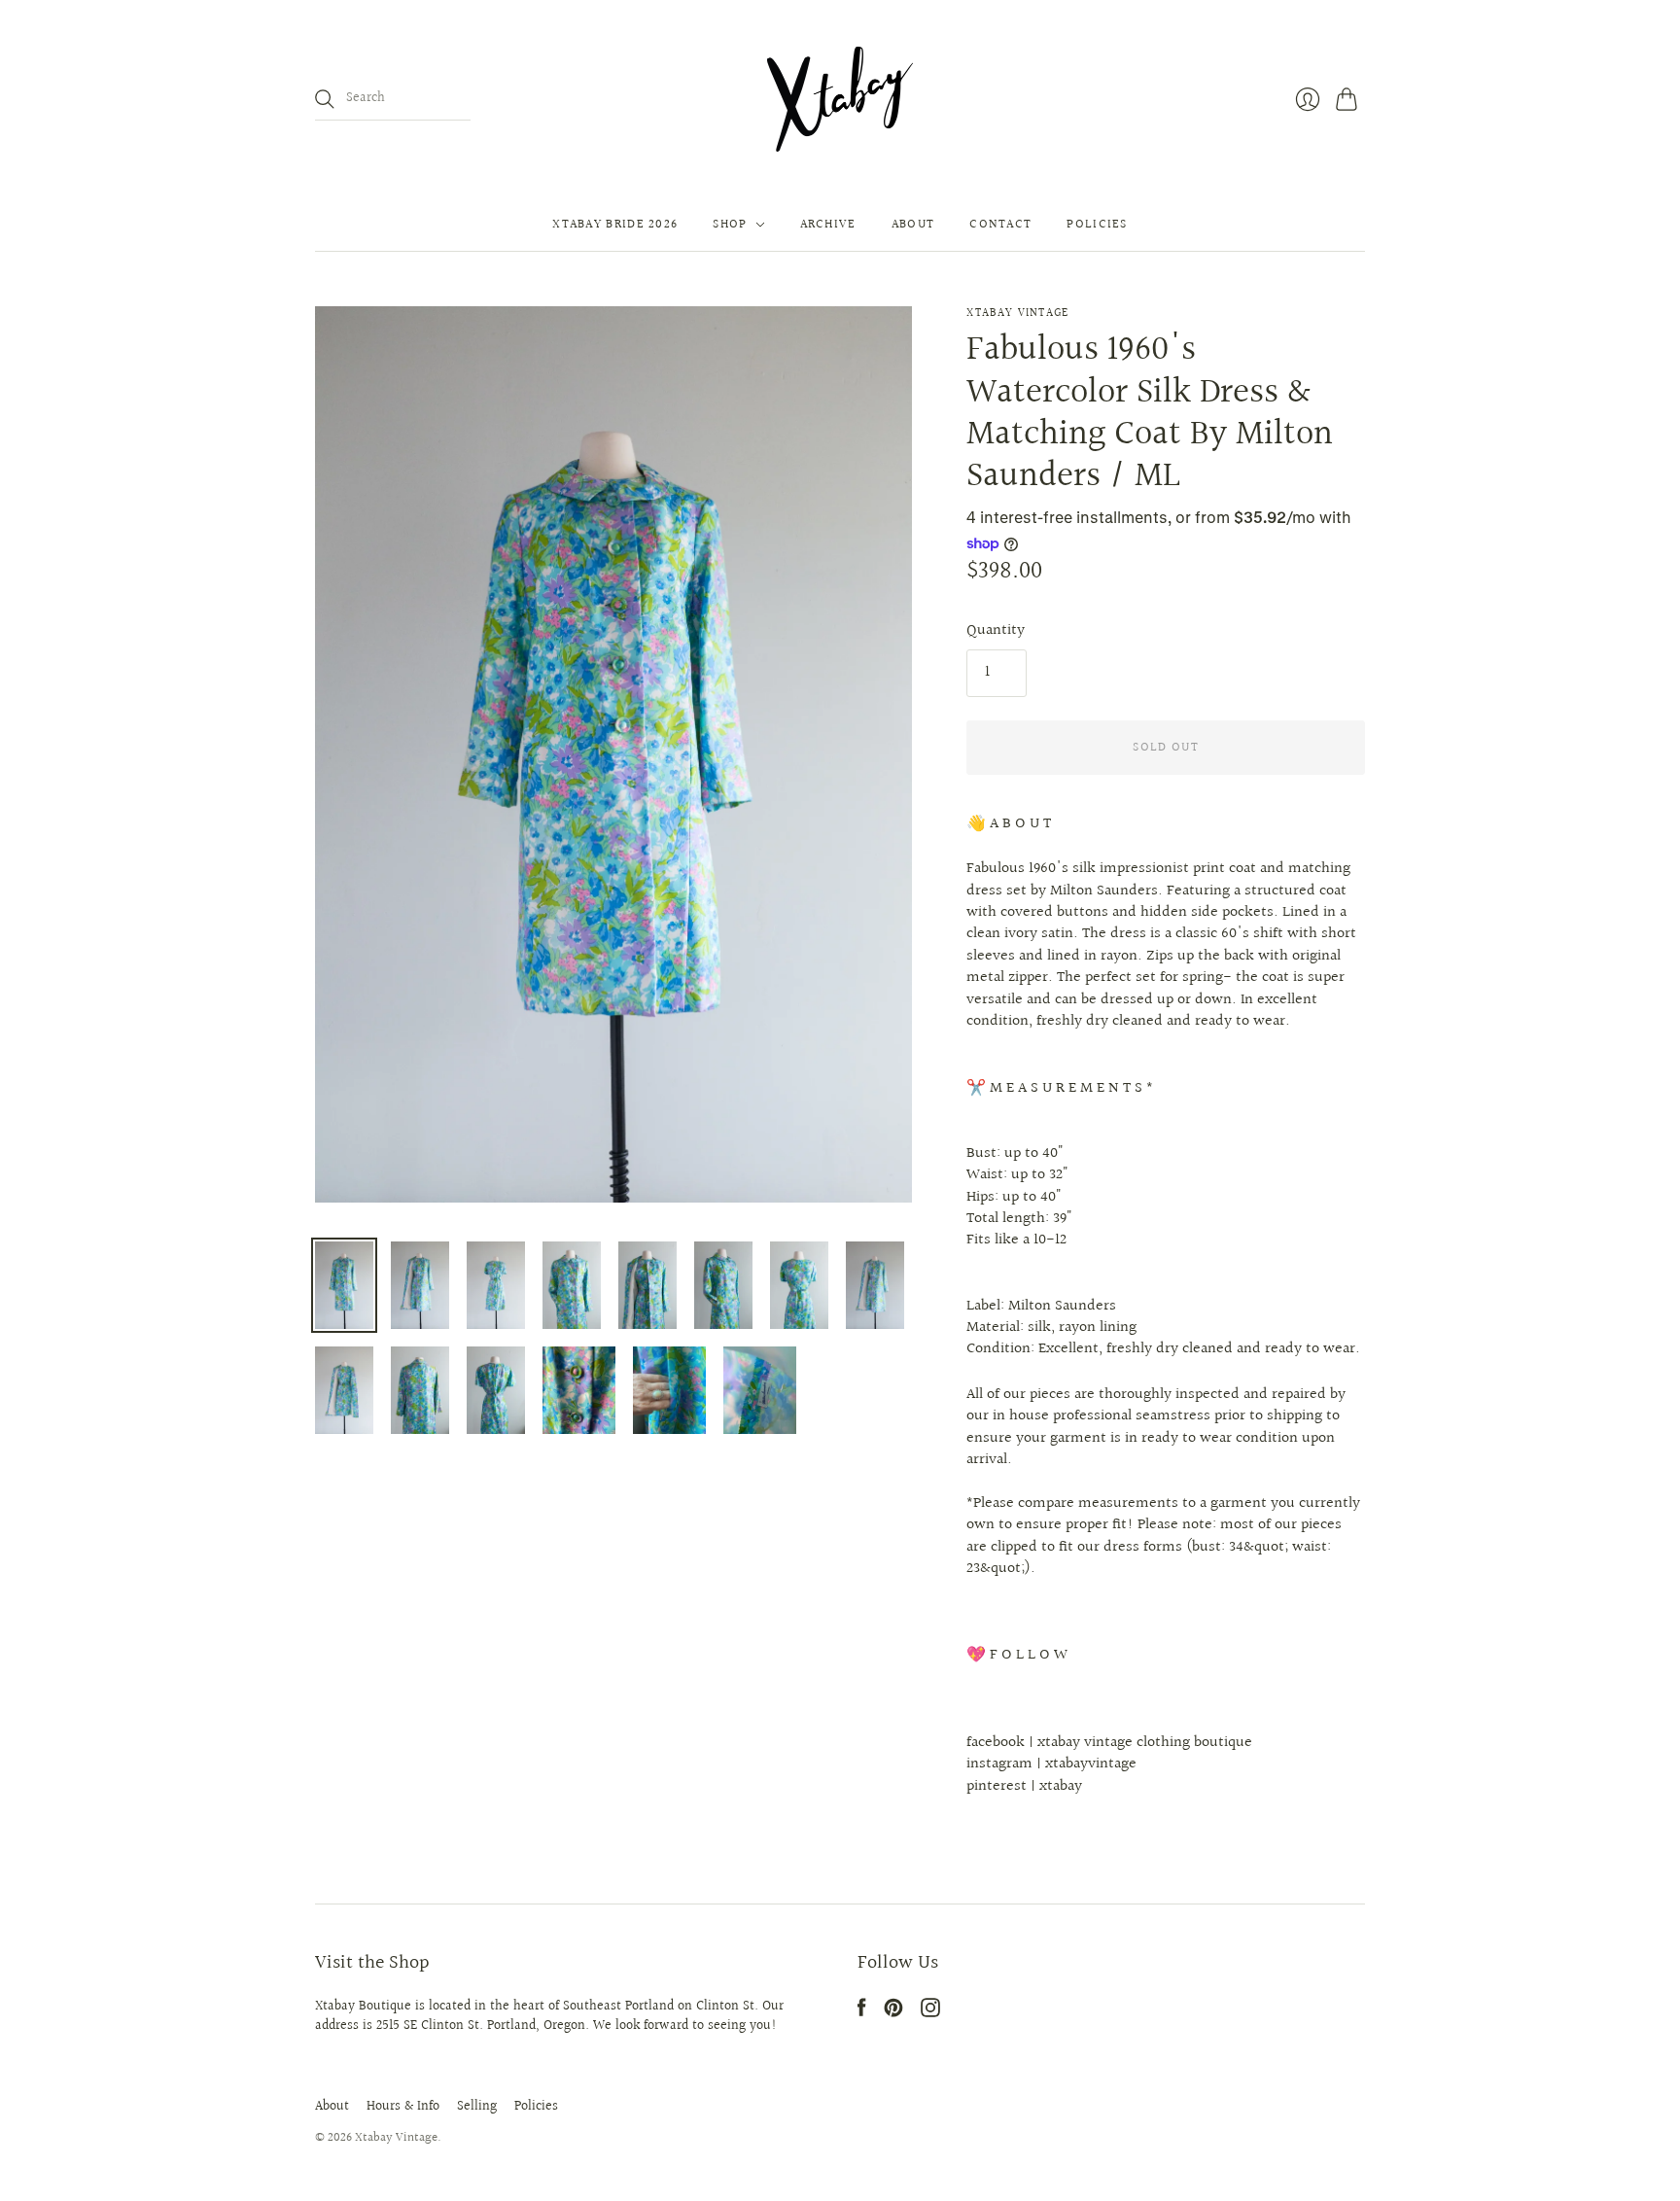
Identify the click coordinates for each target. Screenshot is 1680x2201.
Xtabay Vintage (1017, 314)
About (913, 225)
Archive (828, 225)
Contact (1000, 225)
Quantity (996, 631)
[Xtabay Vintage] (840, 99)
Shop (730, 225)
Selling (477, 2107)
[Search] (325, 99)
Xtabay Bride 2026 (615, 225)
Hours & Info (403, 2107)
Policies (1097, 225)
